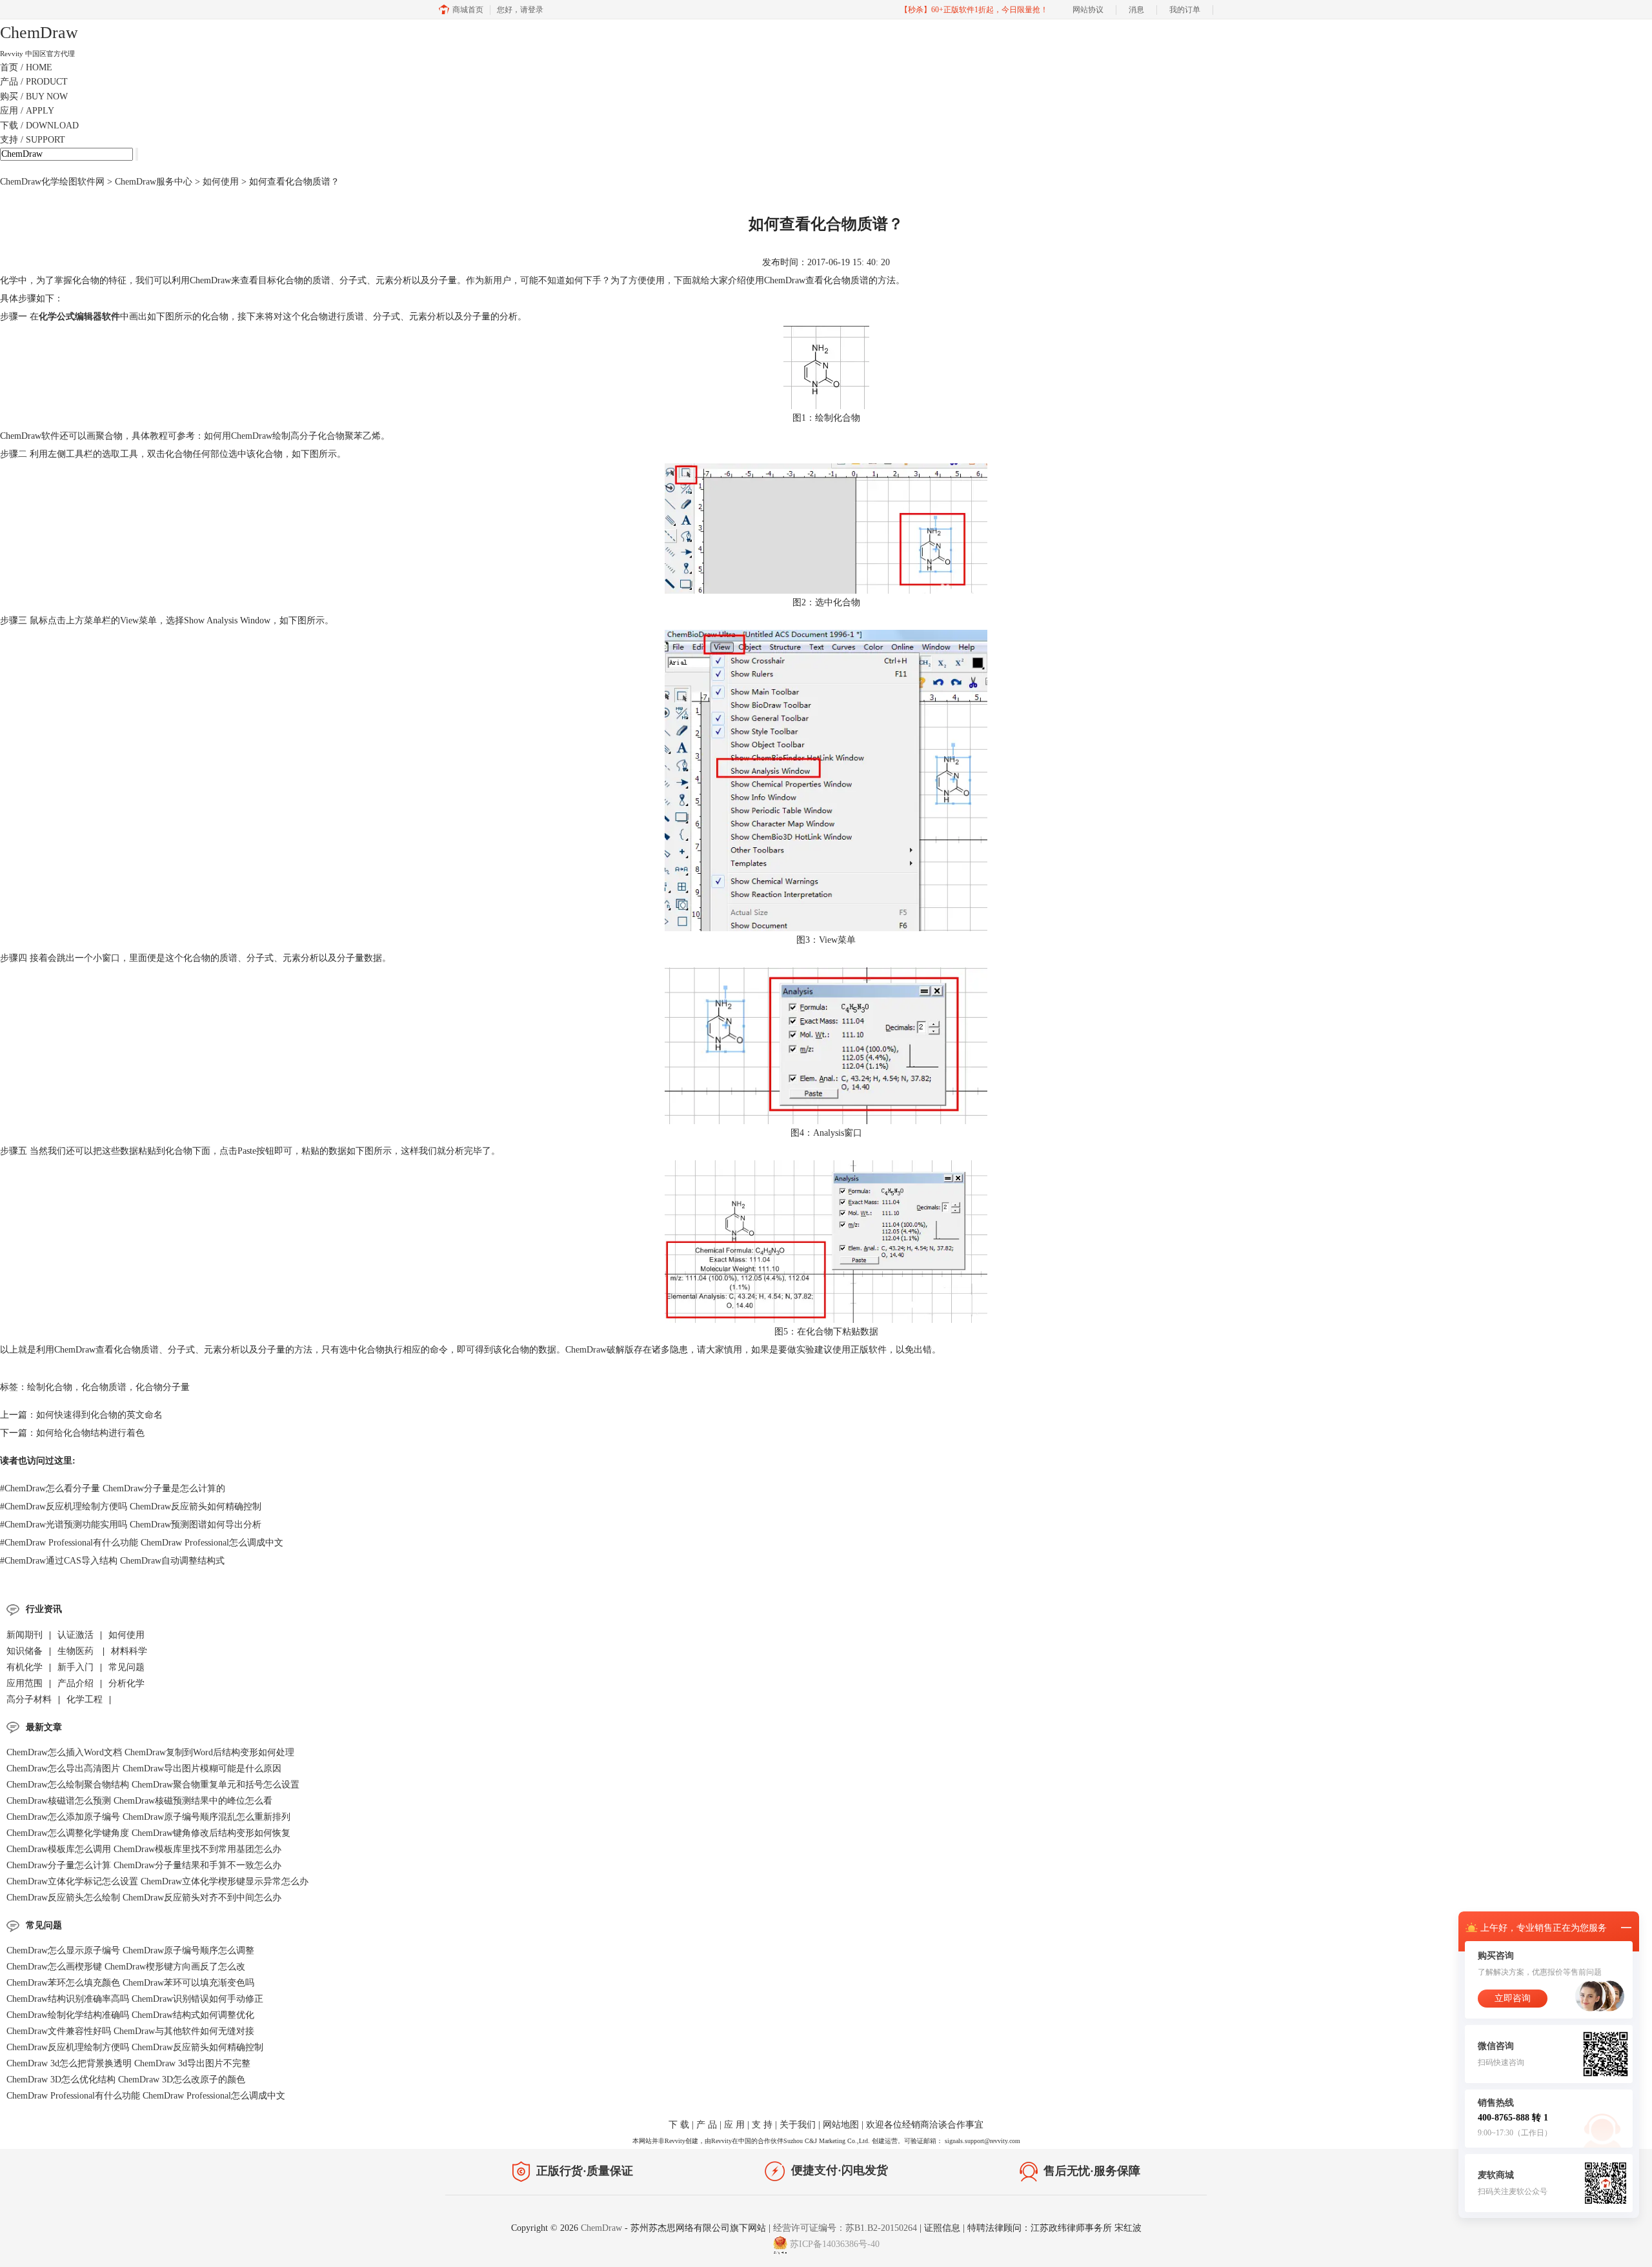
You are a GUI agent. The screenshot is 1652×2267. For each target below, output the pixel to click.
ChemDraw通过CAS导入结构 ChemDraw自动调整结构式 (112, 1561)
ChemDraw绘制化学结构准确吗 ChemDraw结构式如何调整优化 (130, 2015)
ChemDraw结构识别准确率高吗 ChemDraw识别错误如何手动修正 (135, 1999)
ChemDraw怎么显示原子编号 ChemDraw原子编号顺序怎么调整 (130, 1950)
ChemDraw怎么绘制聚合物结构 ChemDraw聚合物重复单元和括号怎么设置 (153, 1785)
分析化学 (126, 1683)
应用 (27, 111)
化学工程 (85, 1699)
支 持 (762, 2125)
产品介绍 (76, 1683)
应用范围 (25, 1683)
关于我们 (798, 2125)
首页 (26, 67)
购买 (34, 96)
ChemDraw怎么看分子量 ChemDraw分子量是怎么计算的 (113, 1488)
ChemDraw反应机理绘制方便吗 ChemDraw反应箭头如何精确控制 (131, 1506)
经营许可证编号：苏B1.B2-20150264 (845, 2228)
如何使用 (221, 182)
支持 (33, 140)
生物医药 (77, 1651)
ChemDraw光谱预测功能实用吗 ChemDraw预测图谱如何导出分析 (131, 1525)
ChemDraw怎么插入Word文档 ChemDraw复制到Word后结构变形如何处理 (150, 1752)
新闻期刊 (25, 1635)
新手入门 (76, 1667)
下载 (39, 126)
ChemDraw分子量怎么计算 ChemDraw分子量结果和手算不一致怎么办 (144, 1865)
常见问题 (126, 1667)
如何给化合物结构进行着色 (90, 1433)
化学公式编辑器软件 (79, 317)
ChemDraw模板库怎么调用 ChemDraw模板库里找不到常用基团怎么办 (144, 1849)
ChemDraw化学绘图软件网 (52, 182)
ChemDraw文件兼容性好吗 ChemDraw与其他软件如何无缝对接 (130, 2031)
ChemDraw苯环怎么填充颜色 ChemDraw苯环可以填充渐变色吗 (130, 1983)
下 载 (679, 2125)
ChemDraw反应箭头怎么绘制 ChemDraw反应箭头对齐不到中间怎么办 (144, 1898)
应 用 (734, 2125)
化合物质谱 (104, 1387)
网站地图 (841, 2125)
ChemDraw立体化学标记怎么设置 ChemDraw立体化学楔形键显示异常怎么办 (157, 1881)
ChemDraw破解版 (599, 1350)
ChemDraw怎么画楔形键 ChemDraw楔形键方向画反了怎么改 (126, 1967)
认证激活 (76, 1635)
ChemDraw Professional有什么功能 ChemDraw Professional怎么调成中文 (142, 1543)
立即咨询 (1513, 1998)
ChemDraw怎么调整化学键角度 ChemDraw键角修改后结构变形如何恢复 (148, 1833)
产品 (34, 82)
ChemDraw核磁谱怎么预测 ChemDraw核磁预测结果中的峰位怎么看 (139, 1801)
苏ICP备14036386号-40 (835, 2244)
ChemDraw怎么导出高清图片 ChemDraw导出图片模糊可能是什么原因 (144, 1768)
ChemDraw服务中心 (154, 182)
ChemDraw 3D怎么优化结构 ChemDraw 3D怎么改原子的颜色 (126, 2080)
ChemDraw (603, 2228)
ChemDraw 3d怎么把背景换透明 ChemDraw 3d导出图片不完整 (128, 2063)
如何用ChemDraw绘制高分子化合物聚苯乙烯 (292, 436)
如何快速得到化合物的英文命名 (99, 1415)
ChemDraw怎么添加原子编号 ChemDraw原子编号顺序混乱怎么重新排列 (148, 1817)
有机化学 (25, 1667)
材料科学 (129, 1651)
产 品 (707, 2125)
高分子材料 (29, 1699)
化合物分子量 (163, 1387)
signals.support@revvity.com (982, 2141)
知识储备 (25, 1651)
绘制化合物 (50, 1387)
